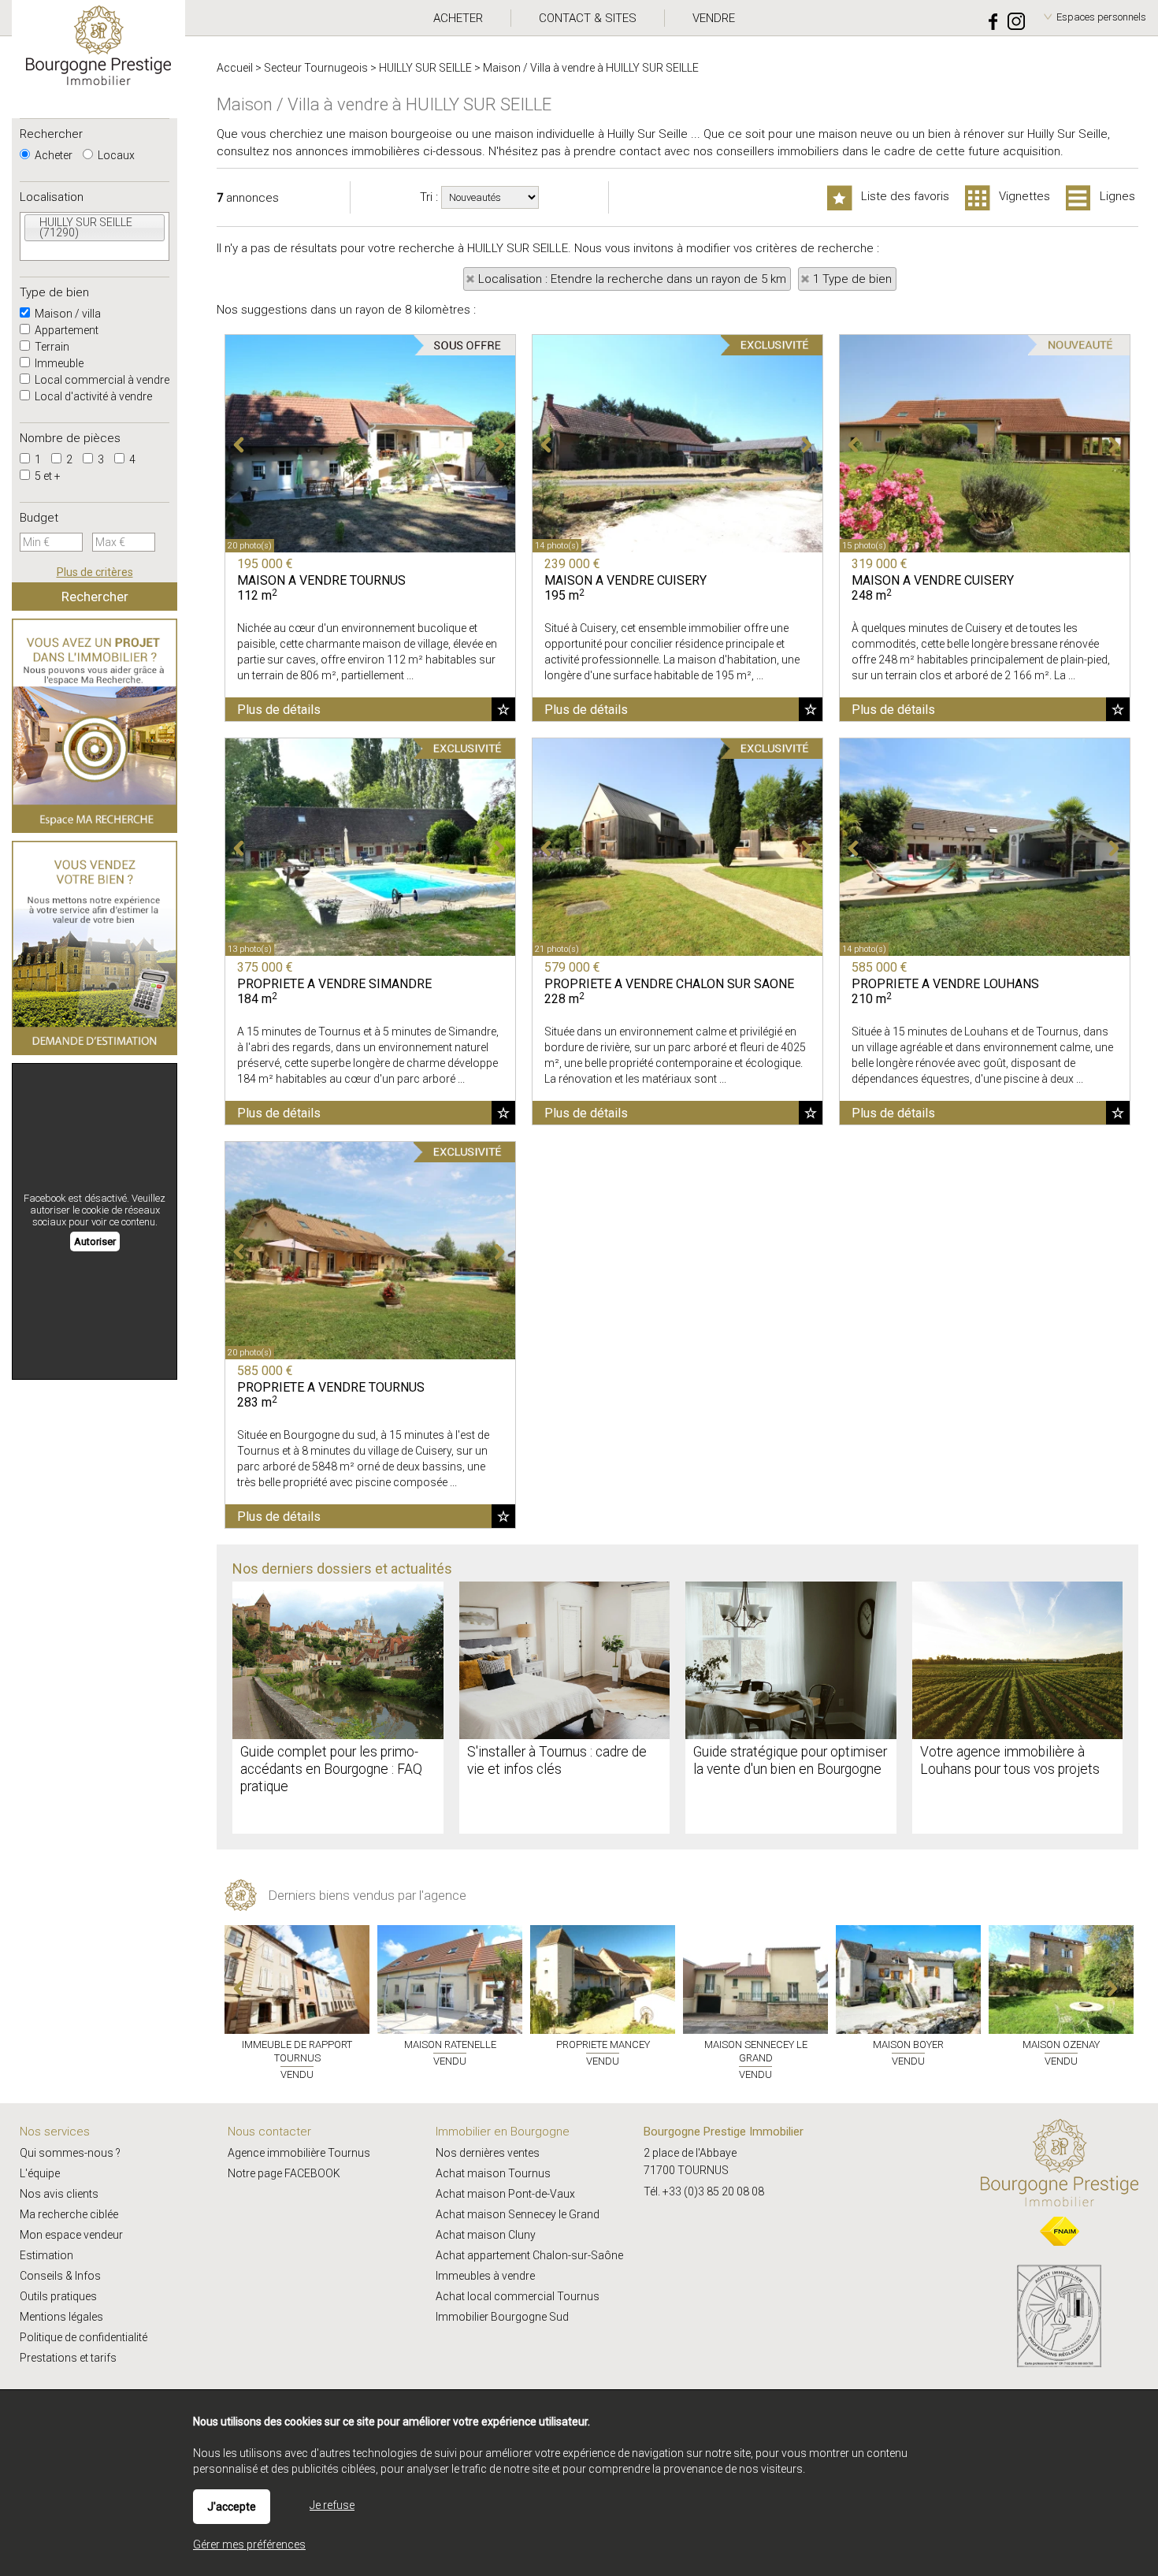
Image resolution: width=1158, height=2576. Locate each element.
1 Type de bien (852, 279)
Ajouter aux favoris (503, 709)
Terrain (51, 347)
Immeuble (58, 363)
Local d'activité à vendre (92, 396)
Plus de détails (279, 710)
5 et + (46, 476)
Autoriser (95, 1242)
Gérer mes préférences (249, 2544)
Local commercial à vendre (101, 380)
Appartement (65, 330)
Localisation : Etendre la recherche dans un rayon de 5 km (632, 279)
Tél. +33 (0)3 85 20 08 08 (704, 2191)
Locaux (115, 155)
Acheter (52, 155)
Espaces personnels (1101, 17)
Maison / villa (67, 314)
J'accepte (232, 2507)
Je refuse (332, 2505)
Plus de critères (95, 572)
